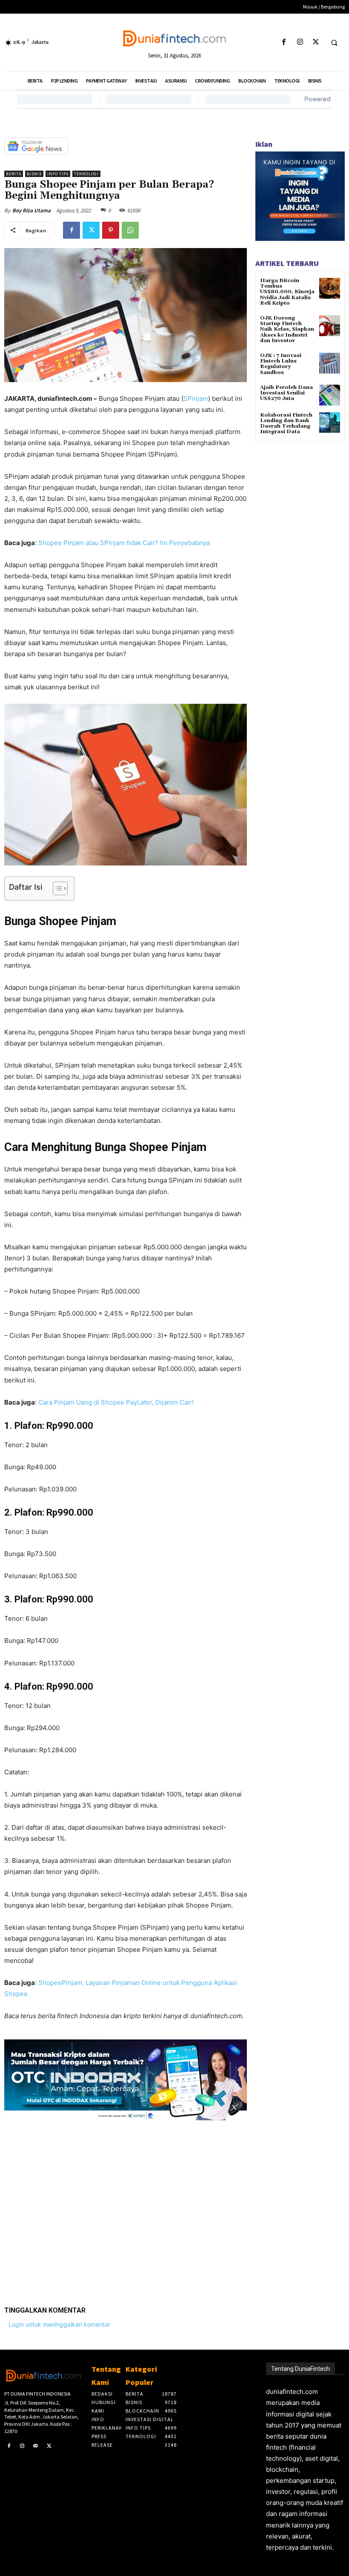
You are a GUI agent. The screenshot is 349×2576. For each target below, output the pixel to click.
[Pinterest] (111, 230)
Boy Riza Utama (31, 210)
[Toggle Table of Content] (56, 888)
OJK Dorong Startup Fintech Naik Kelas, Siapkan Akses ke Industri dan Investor (287, 329)
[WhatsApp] (130, 230)
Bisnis (34, 174)
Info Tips (58, 174)
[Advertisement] (126, 2207)
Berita (14, 174)
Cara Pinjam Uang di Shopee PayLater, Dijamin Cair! (116, 1402)
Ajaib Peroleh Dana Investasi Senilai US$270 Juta (286, 393)
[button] (334, 43)
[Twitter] (316, 42)
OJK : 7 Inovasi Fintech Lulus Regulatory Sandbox (281, 364)
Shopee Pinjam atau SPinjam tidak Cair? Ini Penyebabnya (124, 543)
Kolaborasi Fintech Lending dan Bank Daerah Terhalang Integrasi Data (286, 424)
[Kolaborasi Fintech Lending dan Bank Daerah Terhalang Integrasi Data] (330, 423)
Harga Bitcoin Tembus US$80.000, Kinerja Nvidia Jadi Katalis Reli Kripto (287, 292)
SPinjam (196, 398)
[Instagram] (300, 42)
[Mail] (36, 2446)
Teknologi (86, 174)
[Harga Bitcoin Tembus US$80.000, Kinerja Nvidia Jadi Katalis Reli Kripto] (330, 288)
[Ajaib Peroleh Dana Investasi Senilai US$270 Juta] (330, 395)
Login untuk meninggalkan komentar (59, 2324)
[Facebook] (284, 42)
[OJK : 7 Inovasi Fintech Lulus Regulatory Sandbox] (330, 363)
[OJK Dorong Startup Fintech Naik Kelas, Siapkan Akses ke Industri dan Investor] (330, 326)
